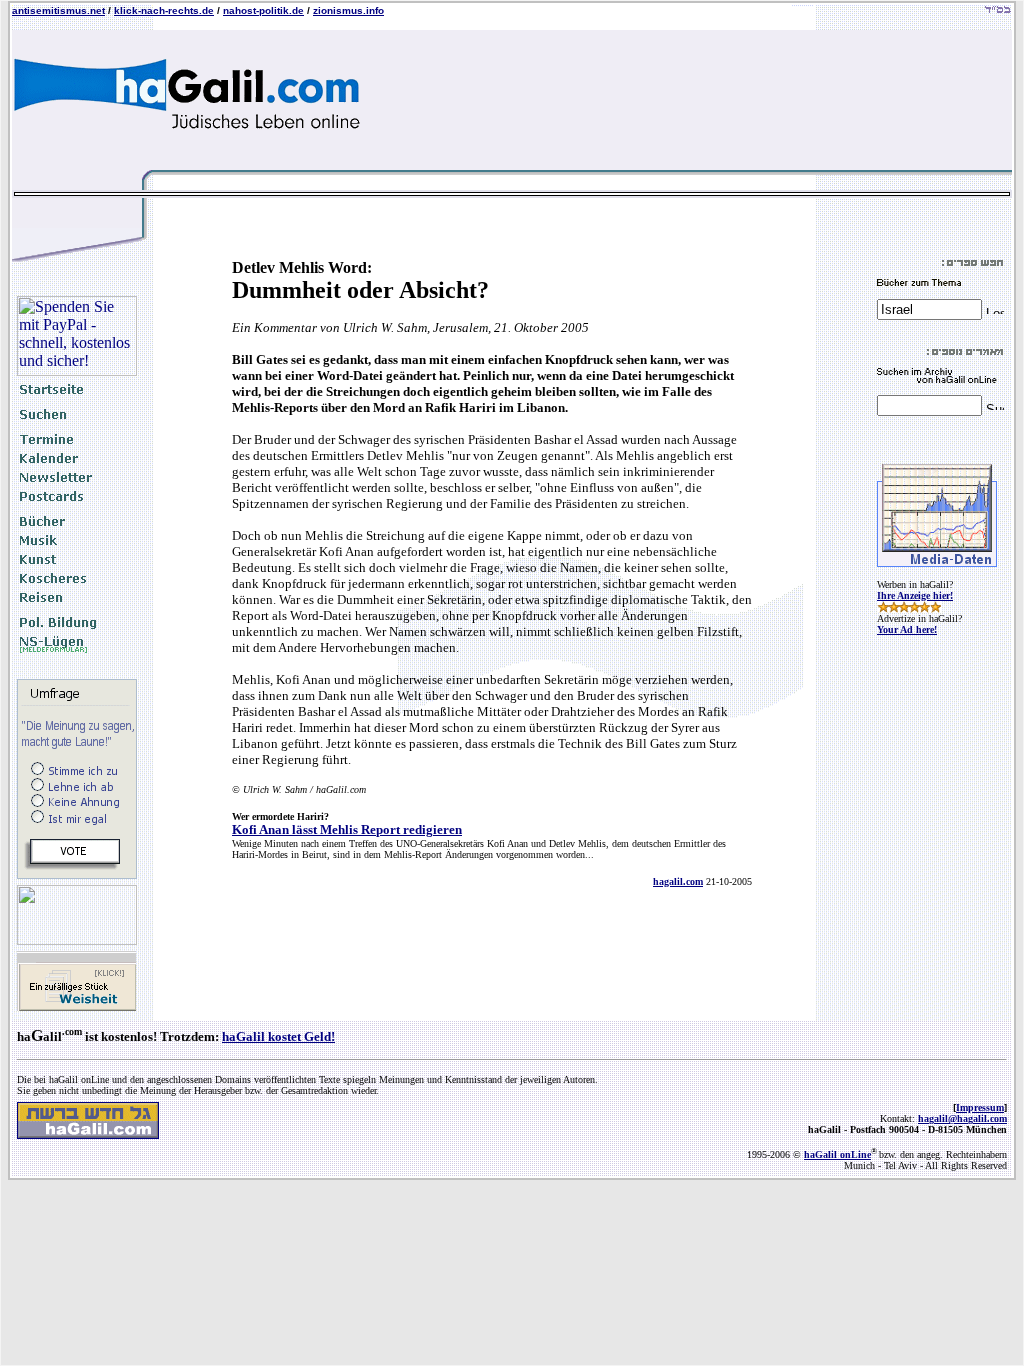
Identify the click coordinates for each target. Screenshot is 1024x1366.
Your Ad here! (907, 629)
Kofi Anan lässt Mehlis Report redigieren (347, 829)
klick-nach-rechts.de (164, 10)
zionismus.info (348, 10)
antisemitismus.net (58, 10)
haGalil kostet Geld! (278, 1036)
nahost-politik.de (263, 10)
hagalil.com (678, 881)
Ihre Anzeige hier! (915, 595)
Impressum (980, 1107)
